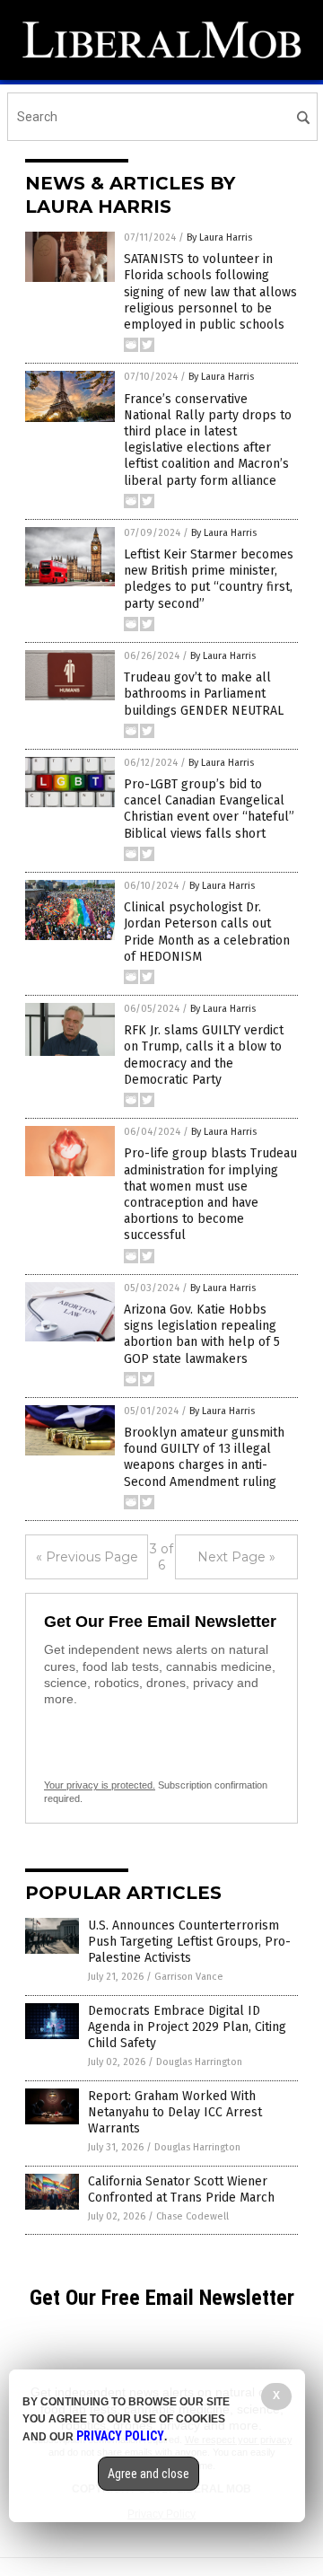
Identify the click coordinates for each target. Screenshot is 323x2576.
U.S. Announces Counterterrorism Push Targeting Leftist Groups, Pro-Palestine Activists (189, 1942)
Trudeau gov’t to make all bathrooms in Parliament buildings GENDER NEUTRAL (204, 694)
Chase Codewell (192, 2216)
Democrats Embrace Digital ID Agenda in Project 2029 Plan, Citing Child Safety (187, 2027)
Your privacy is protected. (100, 1785)
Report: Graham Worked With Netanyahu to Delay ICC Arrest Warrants (175, 2112)
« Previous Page (87, 1557)
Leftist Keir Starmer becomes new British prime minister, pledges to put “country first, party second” (209, 579)
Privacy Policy (120, 2436)
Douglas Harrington (199, 2062)
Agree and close (148, 2474)
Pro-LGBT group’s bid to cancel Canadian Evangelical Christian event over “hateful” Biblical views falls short (209, 809)
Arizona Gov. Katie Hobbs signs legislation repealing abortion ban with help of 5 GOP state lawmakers (202, 1334)
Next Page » (236, 1557)
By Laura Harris (219, 237)
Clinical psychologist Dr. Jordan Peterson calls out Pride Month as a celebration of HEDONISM (207, 932)
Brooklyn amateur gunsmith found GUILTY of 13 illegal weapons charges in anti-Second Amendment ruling (204, 1457)
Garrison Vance (189, 1977)
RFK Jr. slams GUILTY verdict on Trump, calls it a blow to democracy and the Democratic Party (204, 1055)
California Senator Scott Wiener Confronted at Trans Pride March (181, 2189)
